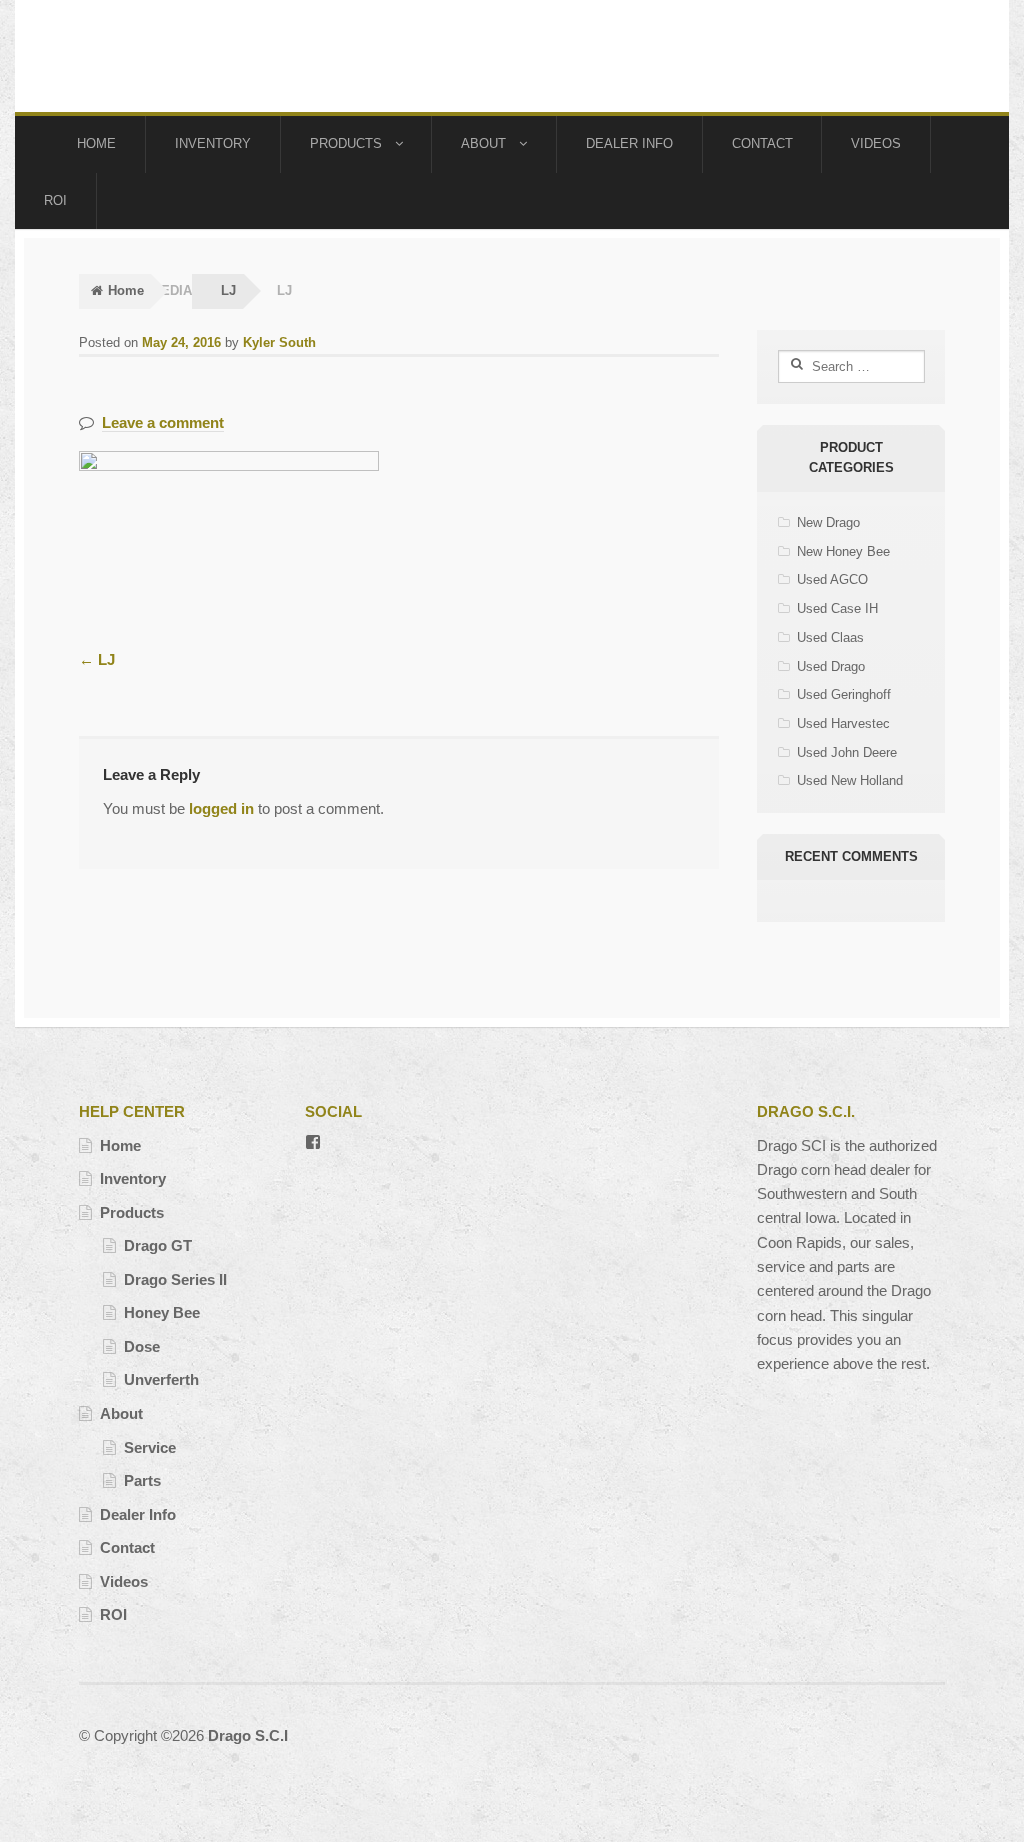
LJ (228, 290)
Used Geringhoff (844, 694)
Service (150, 1447)
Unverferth (161, 1379)
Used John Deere (847, 752)
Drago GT (158, 1245)
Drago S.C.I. (176, 56)
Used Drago (831, 666)
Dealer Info (629, 143)
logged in (221, 808)
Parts (142, 1480)
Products (346, 143)
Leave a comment (163, 422)
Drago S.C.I (248, 1735)
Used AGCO (832, 579)
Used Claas (830, 637)
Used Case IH (837, 608)
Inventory (213, 143)
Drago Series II (175, 1279)
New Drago (828, 522)
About (483, 143)
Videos (876, 143)
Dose (142, 1346)
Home (96, 143)
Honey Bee (162, 1312)
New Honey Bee (843, 551)
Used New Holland (850, 780)
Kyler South (279, 342)
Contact (762, 143)
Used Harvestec (843, 723)
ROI (55, 200)
